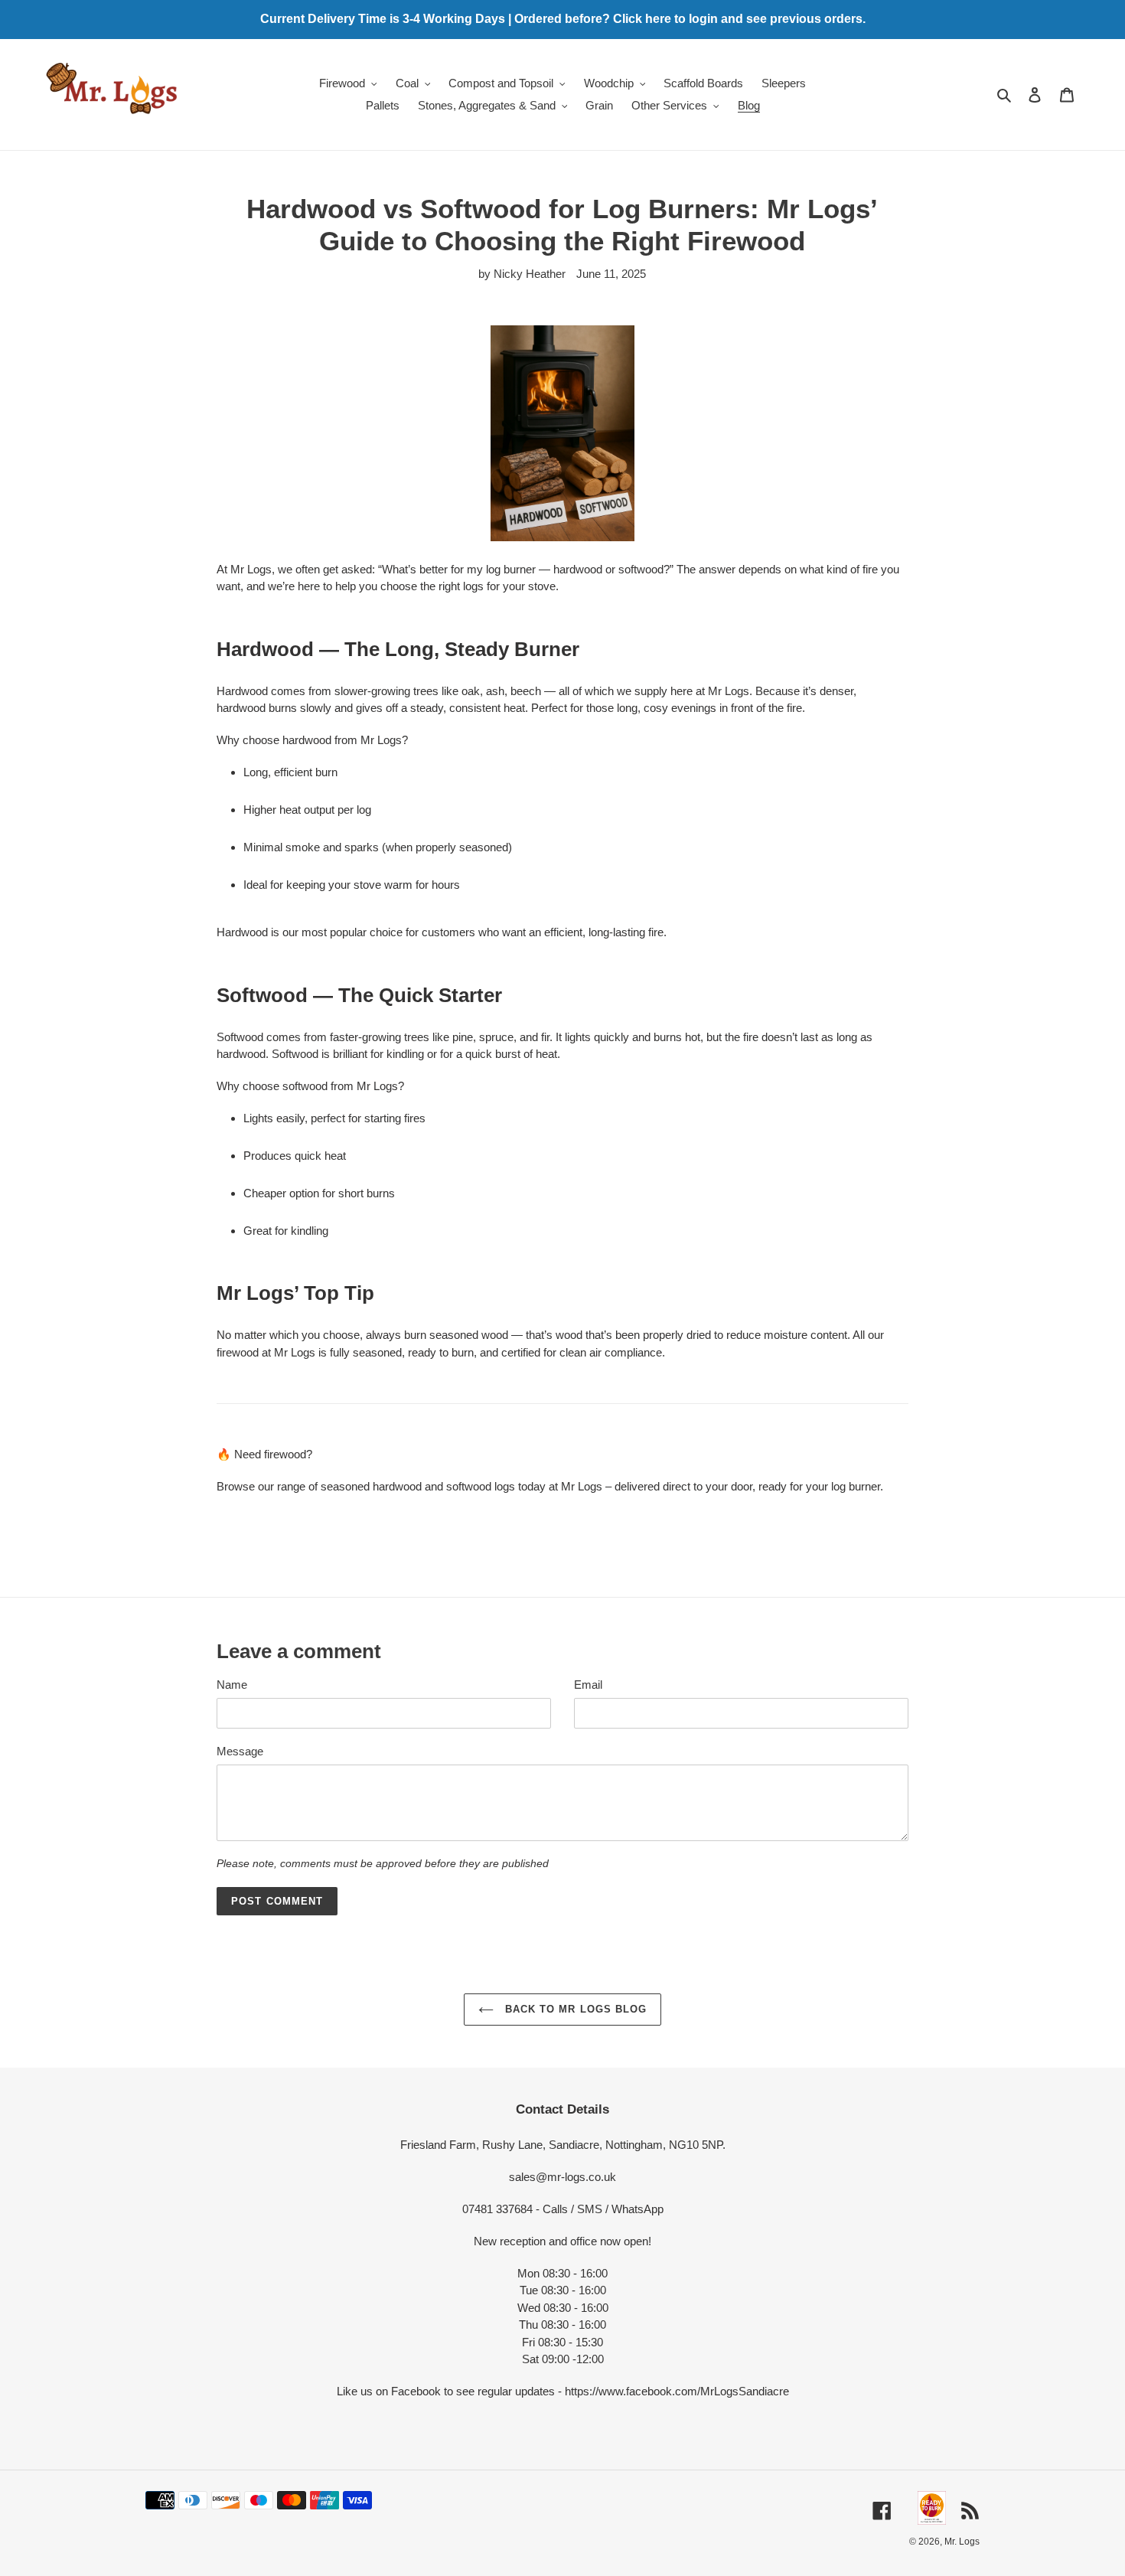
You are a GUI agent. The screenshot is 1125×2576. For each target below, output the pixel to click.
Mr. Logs (962, 2542)
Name (232, 1685)
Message (240, 1751)
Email (588, 1685)
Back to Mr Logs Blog (574, 2009)
